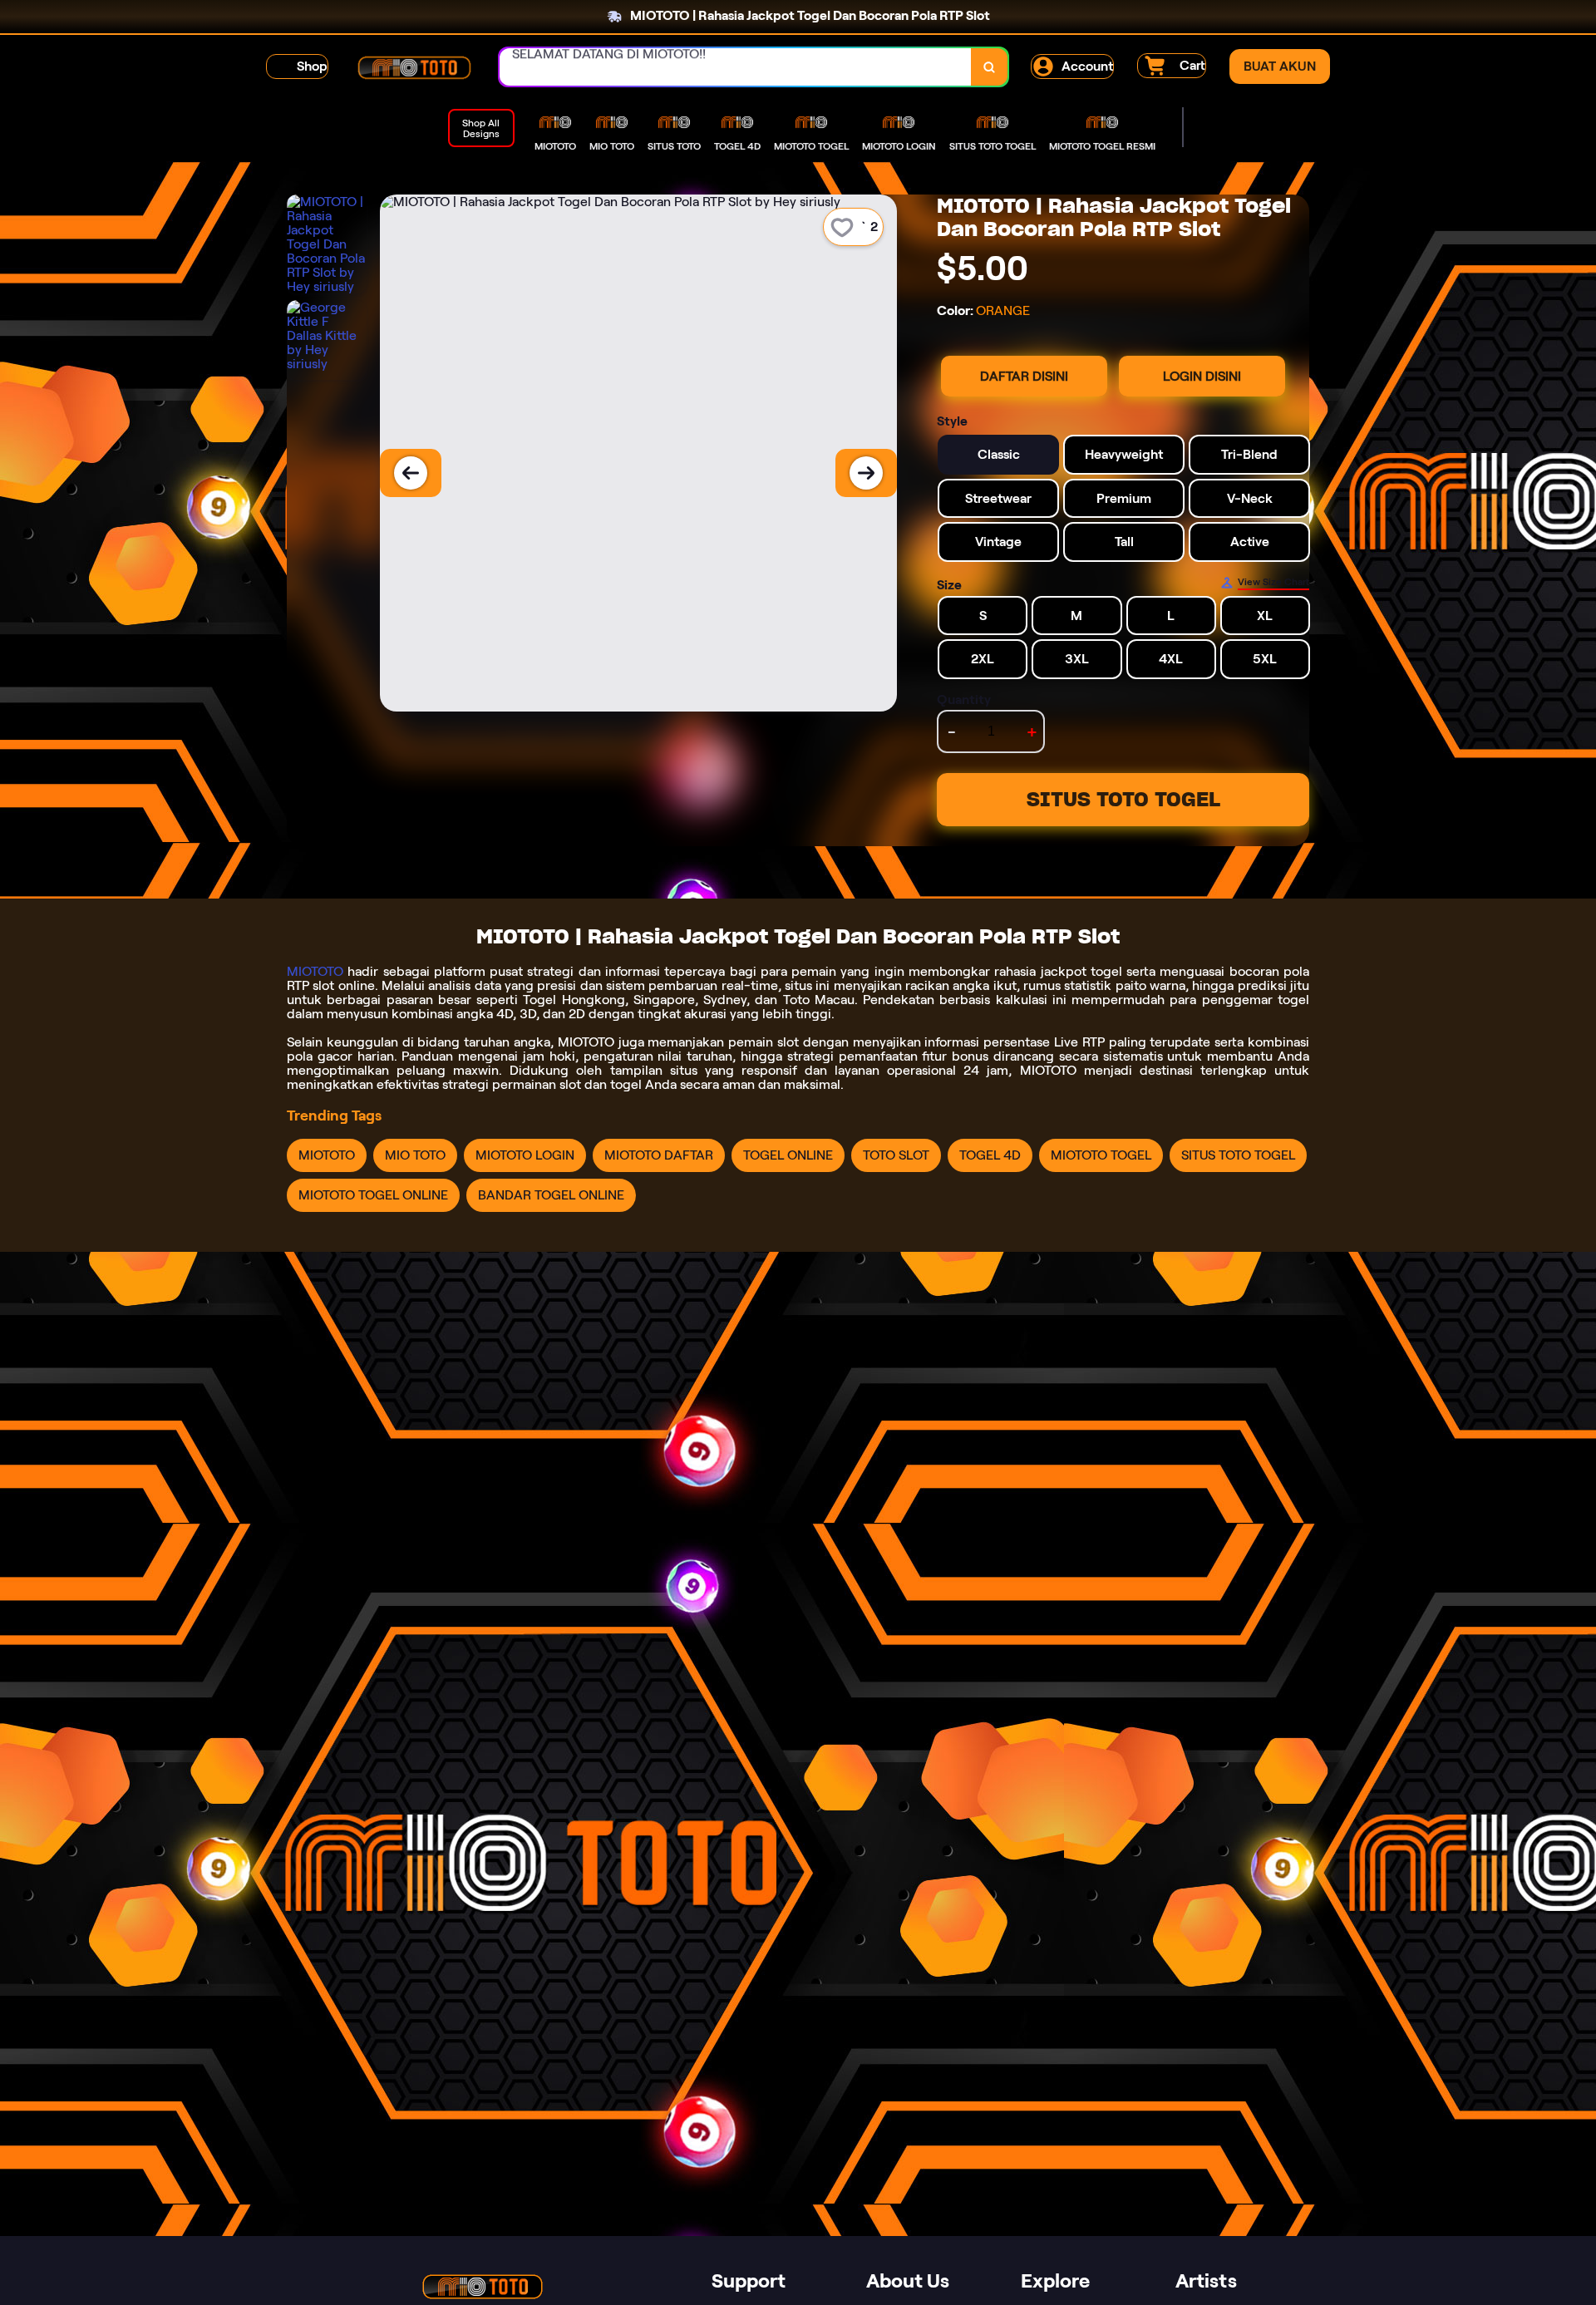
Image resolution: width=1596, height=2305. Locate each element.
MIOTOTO (315, 971)
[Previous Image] (411, 473)
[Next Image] (866, 473)
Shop (312, 66)
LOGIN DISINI (1202, 376)
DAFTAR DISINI (1024, 376)
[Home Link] (414, 67)
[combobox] (736, 67)
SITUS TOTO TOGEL (1123, 799)
